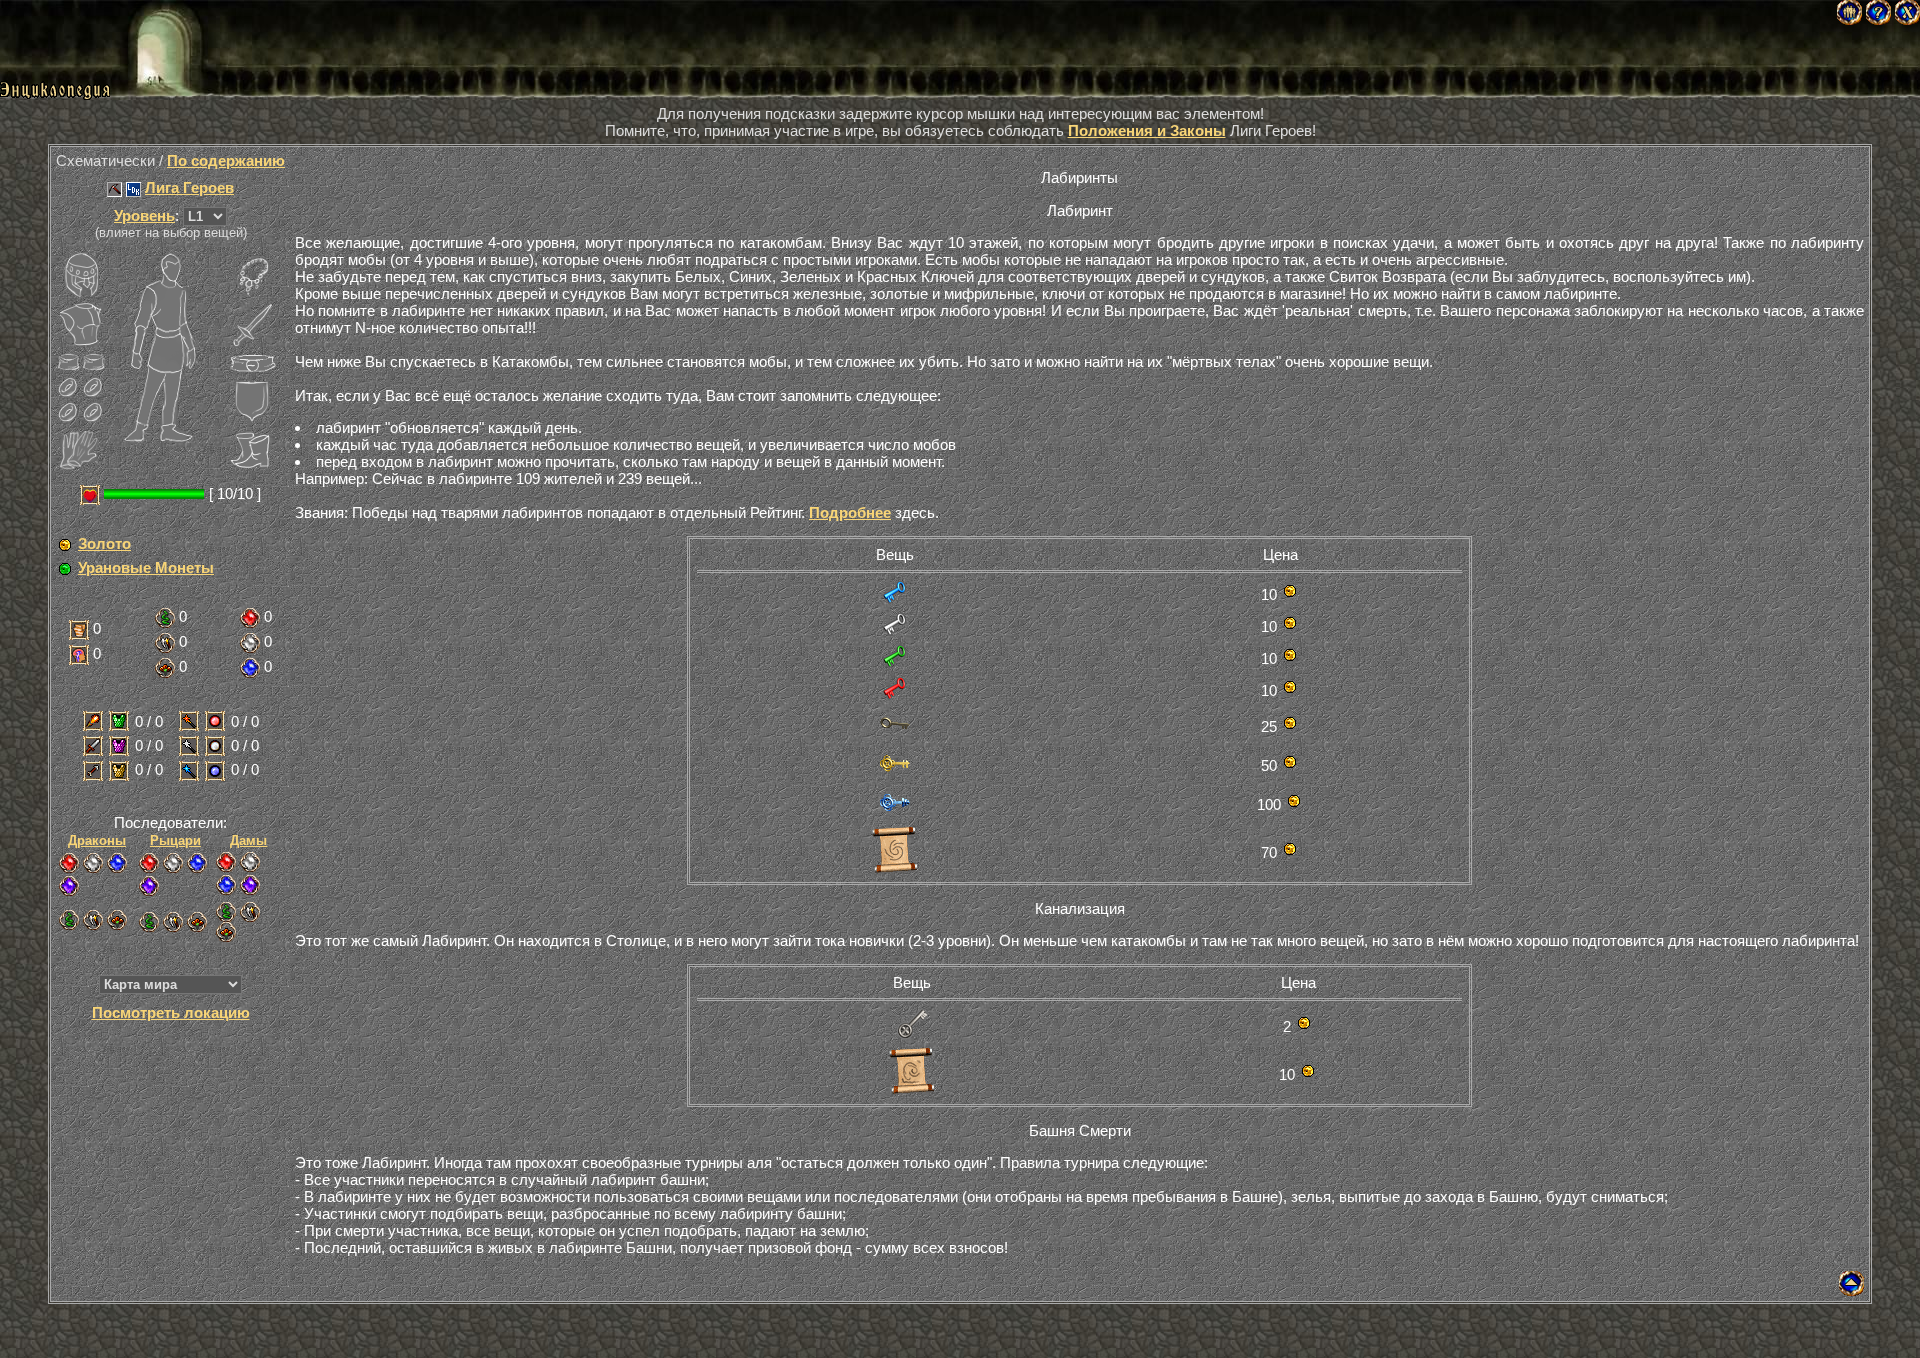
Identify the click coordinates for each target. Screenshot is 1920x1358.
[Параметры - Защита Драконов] (119, 721)
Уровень (144, 215)
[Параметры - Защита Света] (215, 746)
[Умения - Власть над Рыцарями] (165, 643)
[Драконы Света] (93, 863)
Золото (104, 543)
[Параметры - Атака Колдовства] (189, 771)
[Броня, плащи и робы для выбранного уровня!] (81, 325)
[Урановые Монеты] (65, 569)
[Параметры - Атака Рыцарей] (93, 746)
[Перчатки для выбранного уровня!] (81, 450)
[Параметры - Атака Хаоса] (189, 721)
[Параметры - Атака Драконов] (93, 721)
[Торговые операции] (65, 545)
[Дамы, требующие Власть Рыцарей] (250, 912)
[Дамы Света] (250, 862)
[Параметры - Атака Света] (189, 746)
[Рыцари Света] (173, 863)
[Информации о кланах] (133, 189)
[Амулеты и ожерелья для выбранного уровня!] (253, 275)
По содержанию (226, 160)
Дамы (248, 841)
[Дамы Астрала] (250, 885)
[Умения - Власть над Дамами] (165, 668)
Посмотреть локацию (171, 1012)
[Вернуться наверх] (1851, 1290)
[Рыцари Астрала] (149, 886)
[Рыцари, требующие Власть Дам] (197, 922)
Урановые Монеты (146, 567)
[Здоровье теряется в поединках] (90, 495)
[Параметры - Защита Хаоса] (215, 721)
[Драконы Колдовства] (117, 863)
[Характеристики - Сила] (79, 630)
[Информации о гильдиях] (114, 189)
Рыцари (175, 841)
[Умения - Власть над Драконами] (165, 618)
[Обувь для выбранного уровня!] (253, 450)
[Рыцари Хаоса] (149, 863)
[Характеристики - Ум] (79, 655)
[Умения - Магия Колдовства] (250, 668)
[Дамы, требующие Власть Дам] (226, 932)
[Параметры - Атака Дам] (93, 771)
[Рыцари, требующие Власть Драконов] (149, 922)
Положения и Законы (1147, 130)
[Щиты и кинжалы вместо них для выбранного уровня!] (253, 400)
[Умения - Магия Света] (250, 643)
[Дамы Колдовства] (226, 885)
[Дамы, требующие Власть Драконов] (226, 912)
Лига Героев (189, 187)
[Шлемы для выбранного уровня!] (81, 275)
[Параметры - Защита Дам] (119, 771)
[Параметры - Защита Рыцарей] (119, 746)
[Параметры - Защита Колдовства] (215, 771)
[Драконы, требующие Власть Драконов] (69, 920)
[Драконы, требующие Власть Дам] (117, 920)
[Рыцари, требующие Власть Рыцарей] (173, 922)
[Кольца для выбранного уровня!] (68, 387)
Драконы (97, 841)
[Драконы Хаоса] (69, 863)
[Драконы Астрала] (69, 886)
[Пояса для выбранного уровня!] (253, 362)
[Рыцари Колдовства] (197, 863)
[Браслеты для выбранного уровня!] (68, 362)
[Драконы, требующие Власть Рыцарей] (93, 920)
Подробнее (850, 512)
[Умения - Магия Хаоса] (250, 618)
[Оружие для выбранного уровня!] (253, 325)
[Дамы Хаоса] (226, 862)
